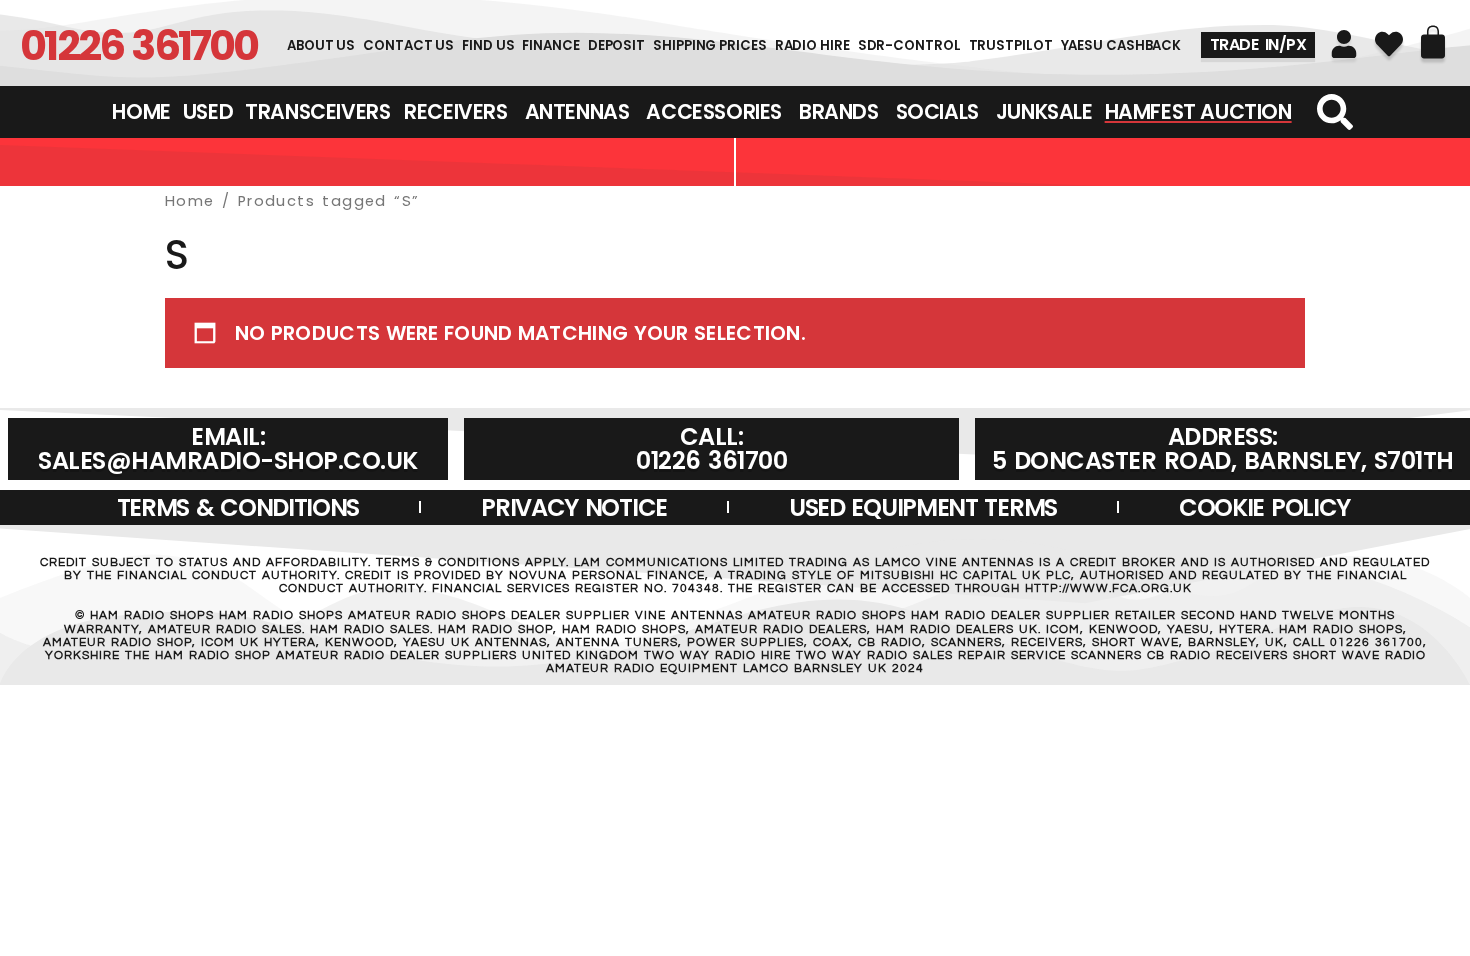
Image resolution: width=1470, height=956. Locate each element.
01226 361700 (138, 45)
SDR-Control (909, 45)
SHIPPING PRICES (710, 45)
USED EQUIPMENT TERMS (923, 507)
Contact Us (408, 45)
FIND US (488, 45)
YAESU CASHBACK (1121, 45)
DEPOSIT (616, 45)
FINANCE (550, 45)
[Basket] (1433, 42)
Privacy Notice (574, 507)
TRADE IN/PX (1258, 44)
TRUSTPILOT (1011, 45)
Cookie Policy (1264, 507)
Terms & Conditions (238, 507)
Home (190, 201)
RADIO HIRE (812, 45)
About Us (321, 45)
